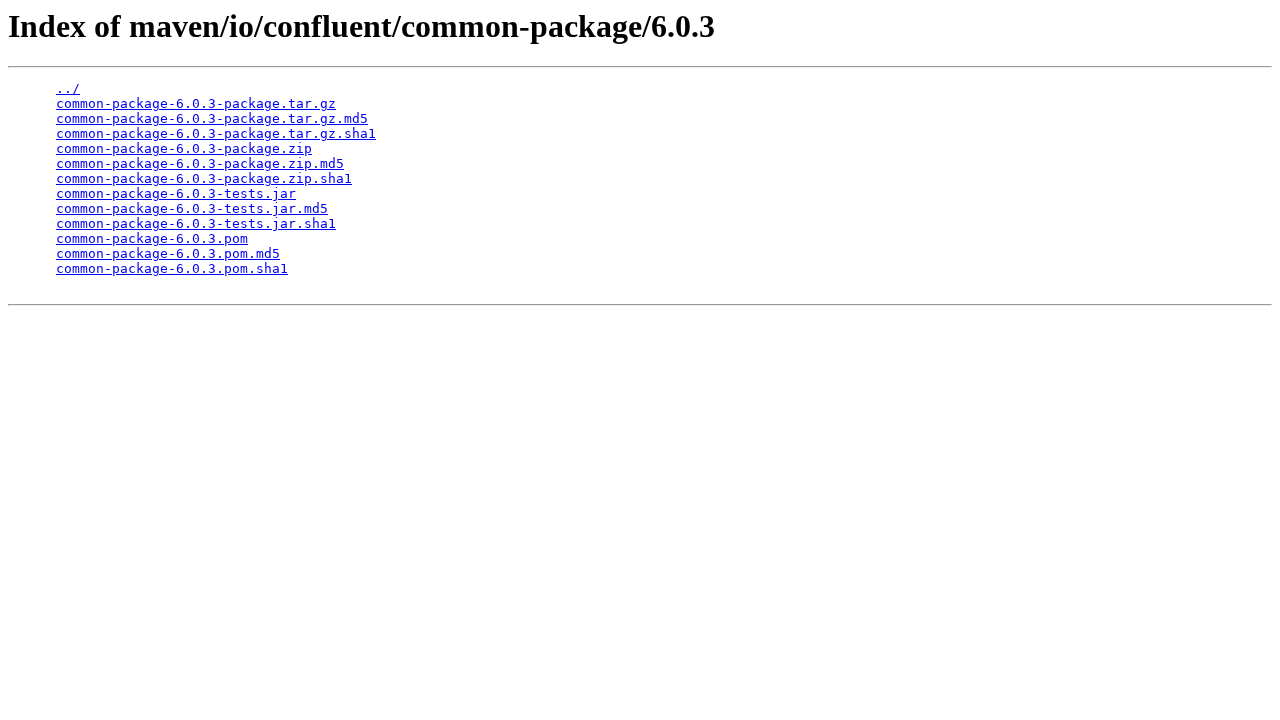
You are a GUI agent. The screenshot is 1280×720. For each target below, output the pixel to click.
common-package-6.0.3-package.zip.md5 (200, 163)
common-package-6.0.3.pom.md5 (168, 253)
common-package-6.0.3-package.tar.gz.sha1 (216, 133)
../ (68, 88)
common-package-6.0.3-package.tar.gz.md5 (212, 118)
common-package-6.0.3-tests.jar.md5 (192, 208)
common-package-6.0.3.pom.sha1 (172, 268)
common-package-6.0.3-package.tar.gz (196, 103)
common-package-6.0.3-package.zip (184, 148)
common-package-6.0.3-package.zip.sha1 (204, 178)
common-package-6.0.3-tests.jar (176, 193)
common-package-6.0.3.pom (152, 238)
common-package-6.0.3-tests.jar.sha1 (196, 223)
